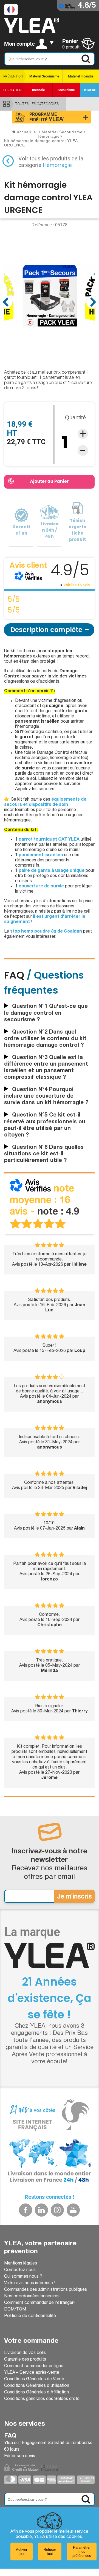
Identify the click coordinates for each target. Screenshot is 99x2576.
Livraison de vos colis (25, 2353)
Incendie (38, 90)
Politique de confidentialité (30, 2316)
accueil (24, 132)
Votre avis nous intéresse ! (30, 2283)
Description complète (46, 630)
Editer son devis (20, 2456)
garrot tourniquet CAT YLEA (49, 840)
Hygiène (89, 90)
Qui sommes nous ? (23, 2277)
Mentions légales (21, 2264)
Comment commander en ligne (34, 2366)
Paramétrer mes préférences (82, 2552)
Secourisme (66, 90)
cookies (74, 2537)
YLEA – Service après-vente (32, 2373)
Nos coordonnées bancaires (32, 2297)
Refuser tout (50, 2552)
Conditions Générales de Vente (34, 2379)
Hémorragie (57, 165)
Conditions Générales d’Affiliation (36, 2393)
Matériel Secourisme (44, 76)
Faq (10, 2436)
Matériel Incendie (81, 76)
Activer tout (22, 2552)
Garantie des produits (25, 2360)
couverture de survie (41, 887)
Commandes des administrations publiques (46, 2290)
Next (93, 302)
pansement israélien (41, 855)
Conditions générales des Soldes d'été (42, 2399)
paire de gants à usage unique (52, 871)
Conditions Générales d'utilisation (37, 2386)
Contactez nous (20, 2270)
